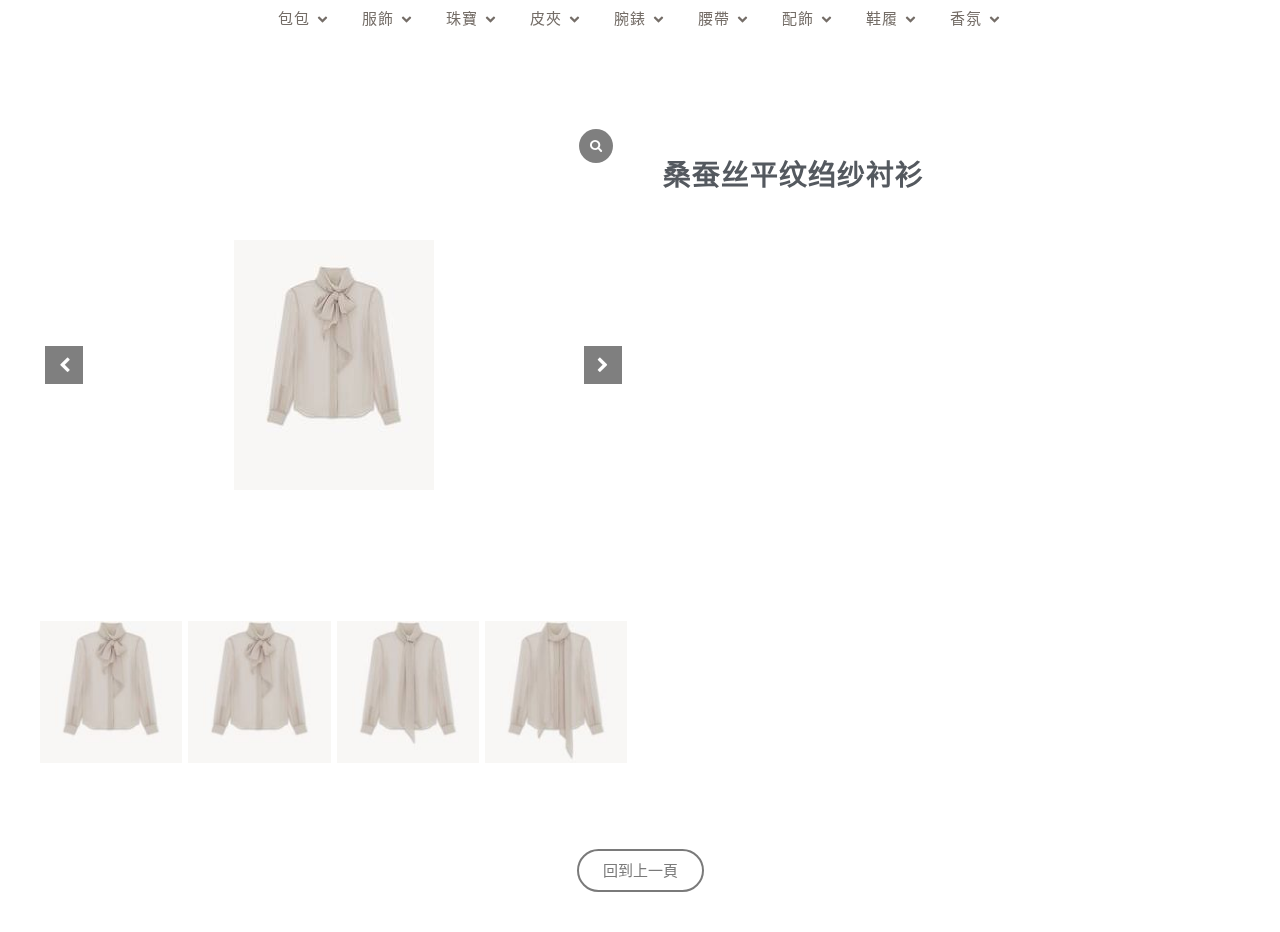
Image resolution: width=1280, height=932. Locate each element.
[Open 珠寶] (490, 19)
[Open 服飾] (406, 19)
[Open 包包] (322, 19)
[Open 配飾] (826, 19)
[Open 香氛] (994, 19)
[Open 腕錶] (658, 19)
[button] (603, 365)
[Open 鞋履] (910, 19)
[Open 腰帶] (742, 19)
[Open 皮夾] (574, 19)
